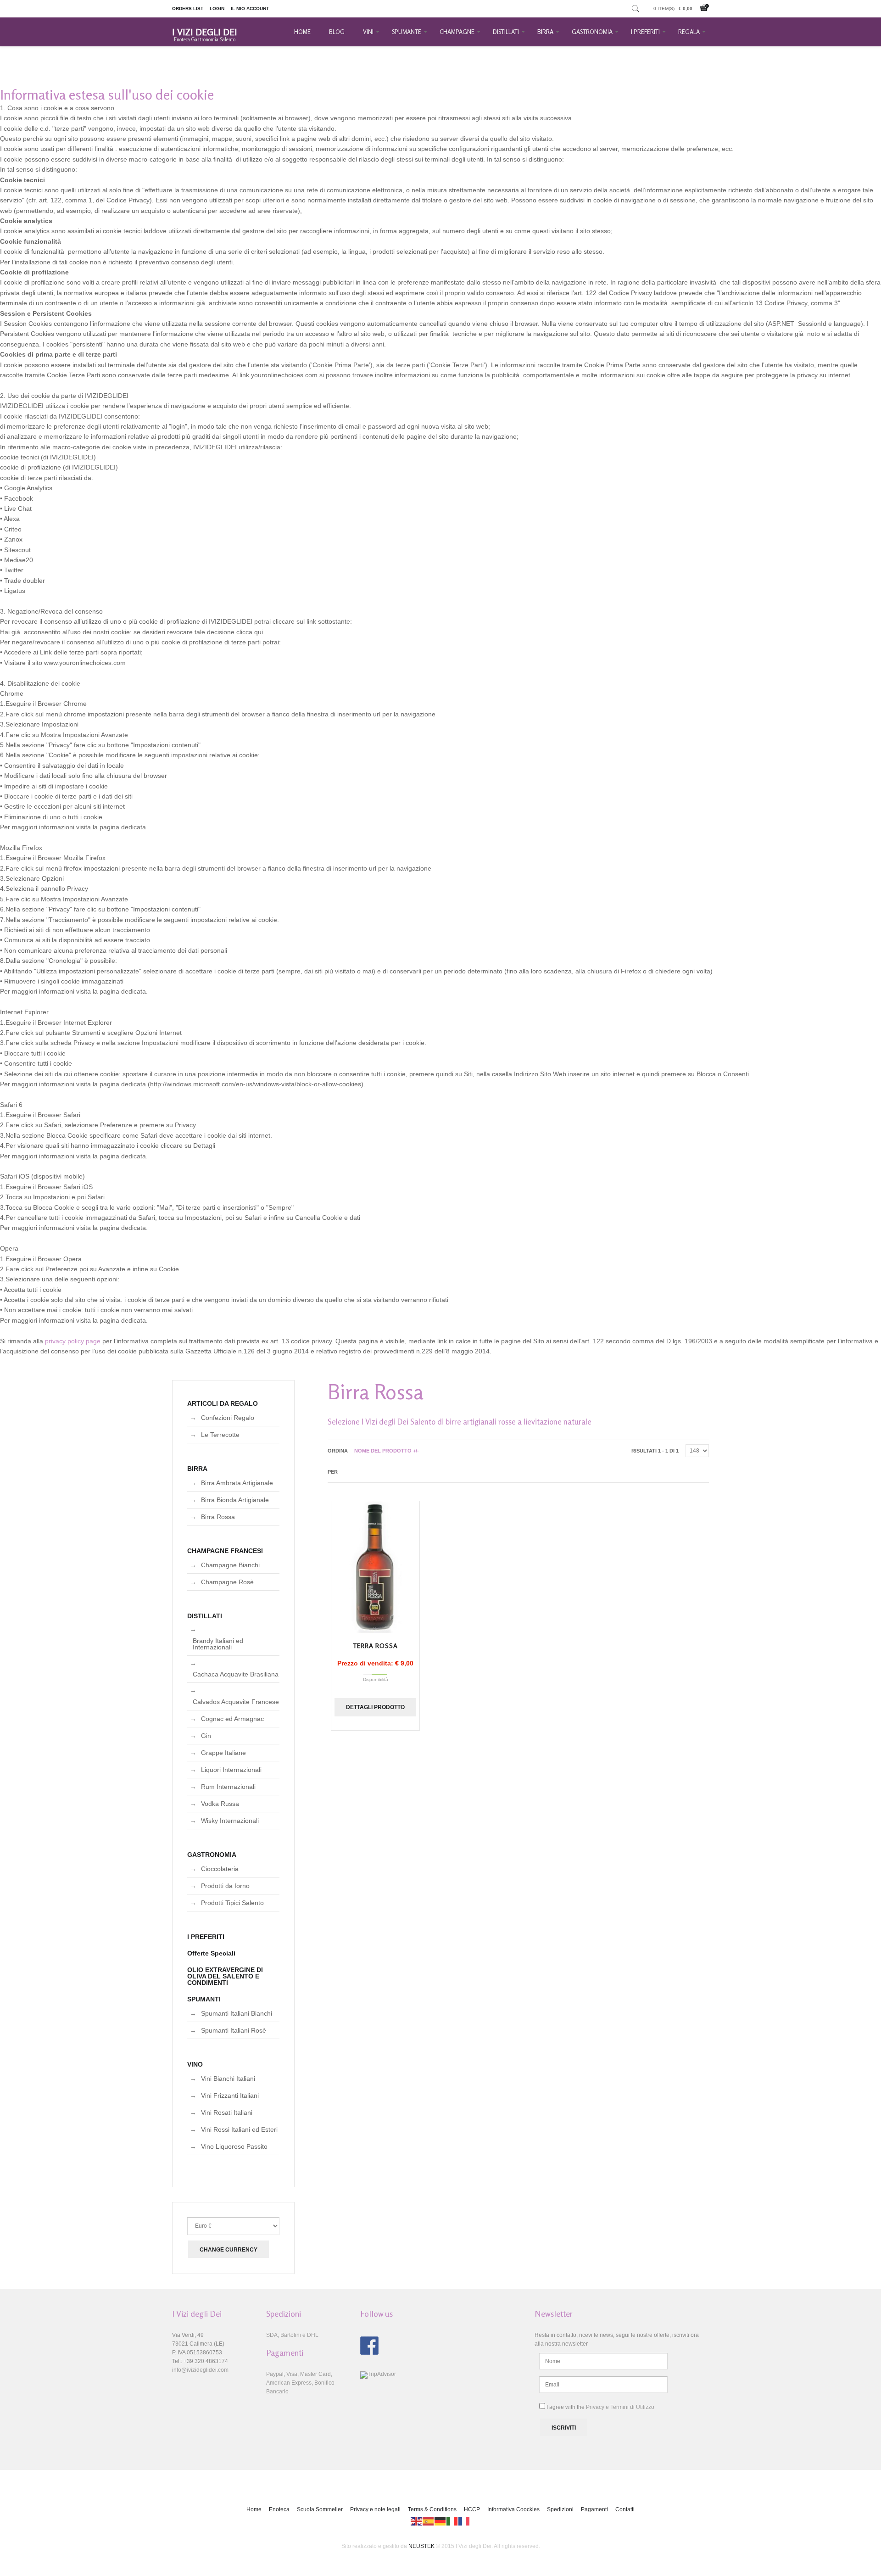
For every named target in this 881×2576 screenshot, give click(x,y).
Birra (545, 32)
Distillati (506, 32)
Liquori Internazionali (231, 1770)
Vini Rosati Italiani (227, 2112)
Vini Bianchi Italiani (228, 2079)
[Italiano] (452, 2521)
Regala (689, 32)
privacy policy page (73, 1341)
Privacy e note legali (375, 2509)
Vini (368, 32)
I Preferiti (645, 32)
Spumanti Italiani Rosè (234, 2030)
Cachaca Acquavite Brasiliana (236, 1674)
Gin (206, 1736)
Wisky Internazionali (230, 1821)
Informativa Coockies (513, 2509)
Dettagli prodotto (375, 1707)
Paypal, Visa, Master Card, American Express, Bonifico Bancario (300, 2383)
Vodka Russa (220, 1804)
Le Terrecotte (220, 1435)
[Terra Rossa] (375, 1567)
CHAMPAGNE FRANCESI (225, 1551)
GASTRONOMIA (212, 1855)
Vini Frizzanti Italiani (230, 2095)
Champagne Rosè (227, 1582)
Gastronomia (592, 32)
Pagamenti (594, 2509)
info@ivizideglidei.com (200, 2370)
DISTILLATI (205, 1616)
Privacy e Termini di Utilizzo (620, 2407)
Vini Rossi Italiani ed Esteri (239, 2129)
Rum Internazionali (228, 1787)
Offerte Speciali (211, 1953)
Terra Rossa (375, 1646)
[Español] (429, 2521)
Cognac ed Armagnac (232, 1719)
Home (302, 32)
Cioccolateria (220, 1869)
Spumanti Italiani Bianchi (237, 2013)
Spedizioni (560, 2509)
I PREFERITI (206, 1937)
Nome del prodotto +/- (387, 1451)
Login (217, 8)
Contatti (625, 2509)
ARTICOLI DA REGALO (223, 1403)
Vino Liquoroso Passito (234, 2146)
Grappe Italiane (223, 1753)
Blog (337, 32)
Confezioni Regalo (228, 1418)
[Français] (464, 2521)
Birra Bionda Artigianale (235, 1500)
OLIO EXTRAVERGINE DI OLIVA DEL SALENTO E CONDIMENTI (225, 1976)
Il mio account (250, 8)
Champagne (457, 32)
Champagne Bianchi (230, 1565)
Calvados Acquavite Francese (236, 1702)
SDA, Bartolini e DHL (292, 2335)
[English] (417, 2521)
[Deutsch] (440, 2521)
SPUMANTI (204, 1999)
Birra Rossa (218, 1517)
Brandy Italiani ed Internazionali (218, 1644)
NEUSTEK (421, 2546)
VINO (195, 2064)
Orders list (188, 8)
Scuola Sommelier (320, 2509)
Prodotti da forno (225, 1886)
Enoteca (279, 2509)
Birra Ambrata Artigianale (237, 1483)
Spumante (407, 32)
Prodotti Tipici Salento (232, 1903)
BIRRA (197, 1469)
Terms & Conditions (432, 2509)
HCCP (472, 2509)
